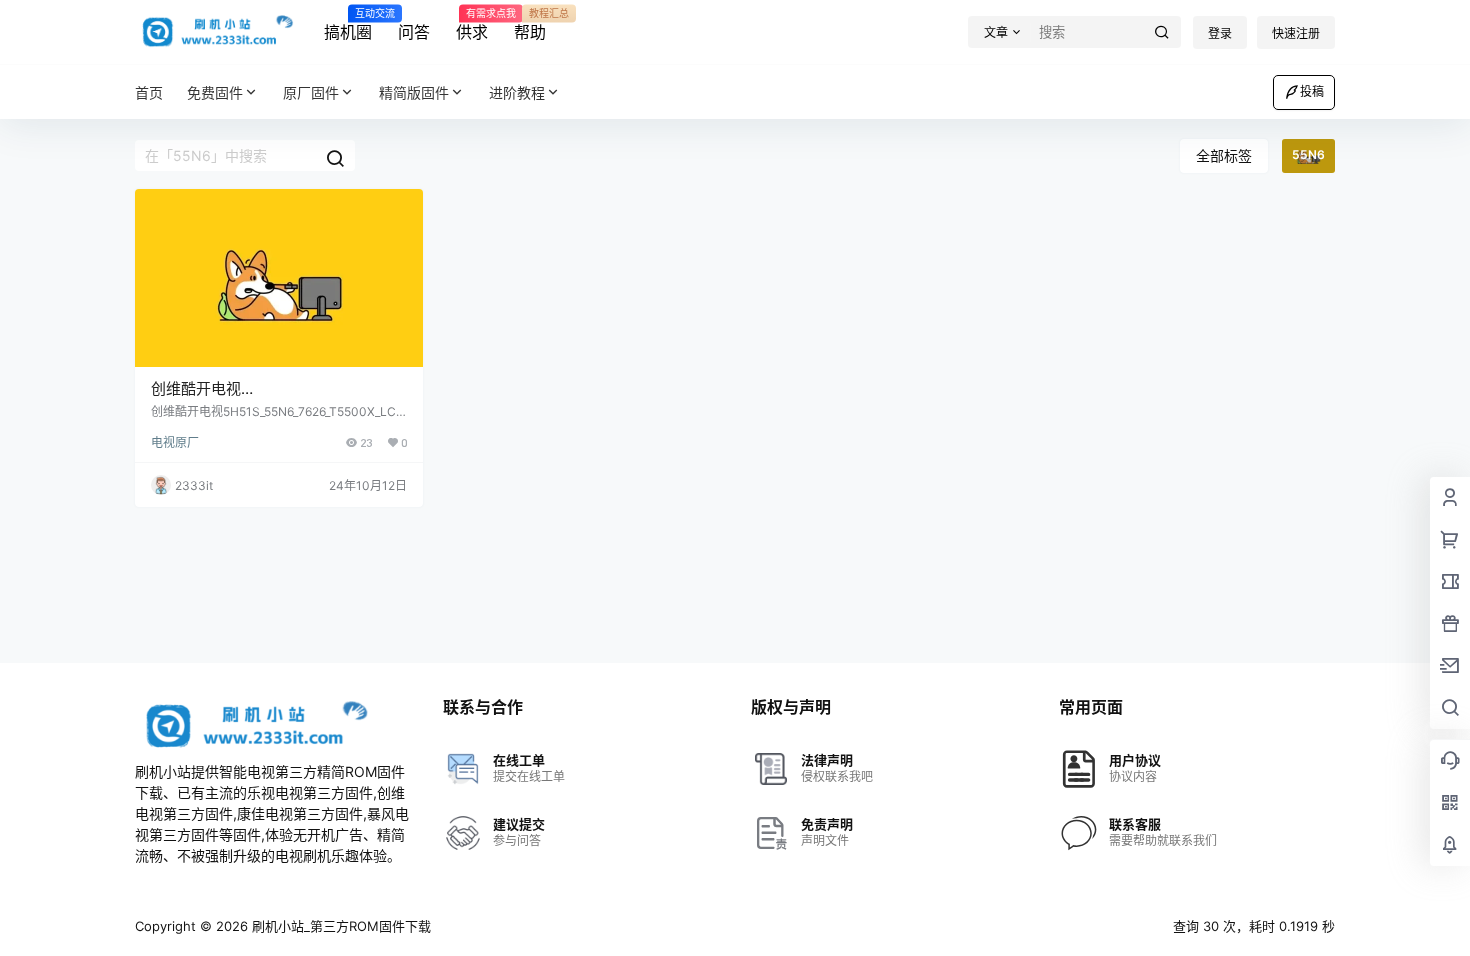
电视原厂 (175, 442)
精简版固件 (414, 92)
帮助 (530, 25)
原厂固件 (311, 92)
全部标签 (1224, 155)
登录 (1220, 33)
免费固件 (215, 92)
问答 (414, 32)
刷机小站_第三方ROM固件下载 (339, 926)
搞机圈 (348, 25)
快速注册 (1296, 33)
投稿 (1312, 91)
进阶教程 (517, 92)
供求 (472, 25)
